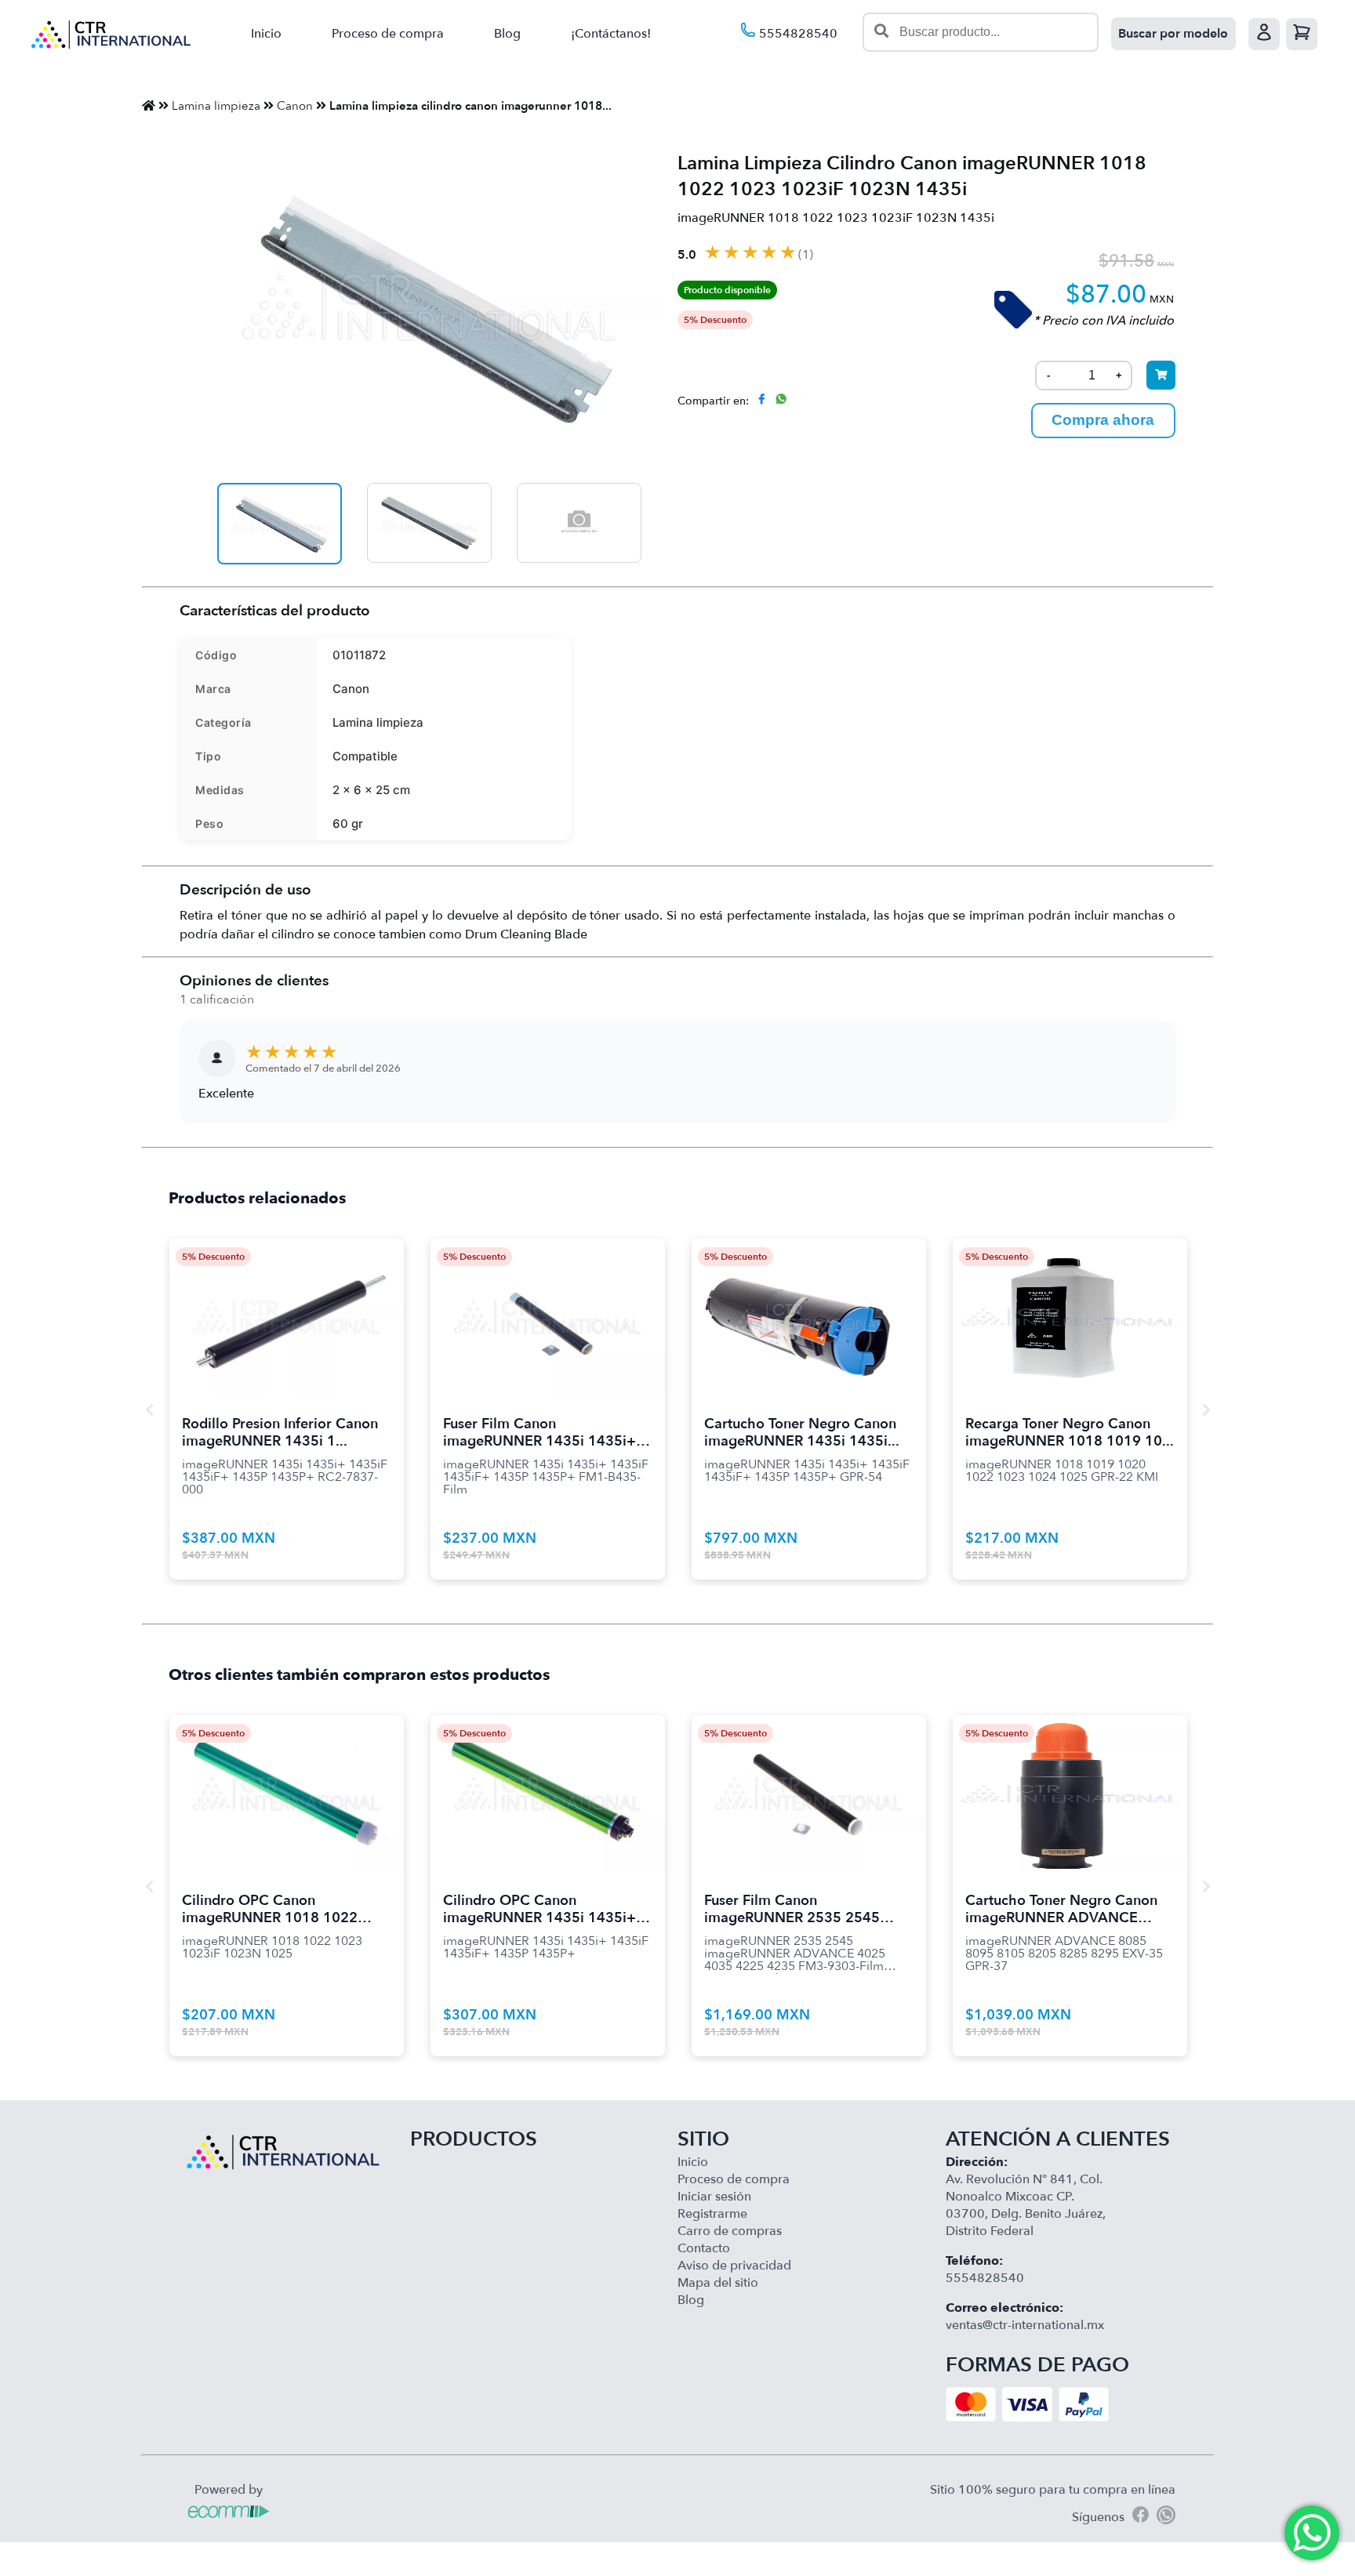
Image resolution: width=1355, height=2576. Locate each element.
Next (1206, 1410)
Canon (295, 106)
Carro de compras (730, 2231)
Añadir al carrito (287, 1297)
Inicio (266, 34)
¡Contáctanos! (611, 34)
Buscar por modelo (1173, 34)
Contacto (704, 2248)
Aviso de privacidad (734, 2266)
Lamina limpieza (216, 106)
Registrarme (712, 2214)
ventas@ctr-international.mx (1025, 2325)
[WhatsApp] (1166, 2517)
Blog (507, 34)
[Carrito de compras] (1302, 34)
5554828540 (797, 34)
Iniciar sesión (714, 2197)
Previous (149, 1410)
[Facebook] (1141, 2517)
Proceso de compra (388, 34)
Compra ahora (1103, 420)
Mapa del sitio (718, 2283)
